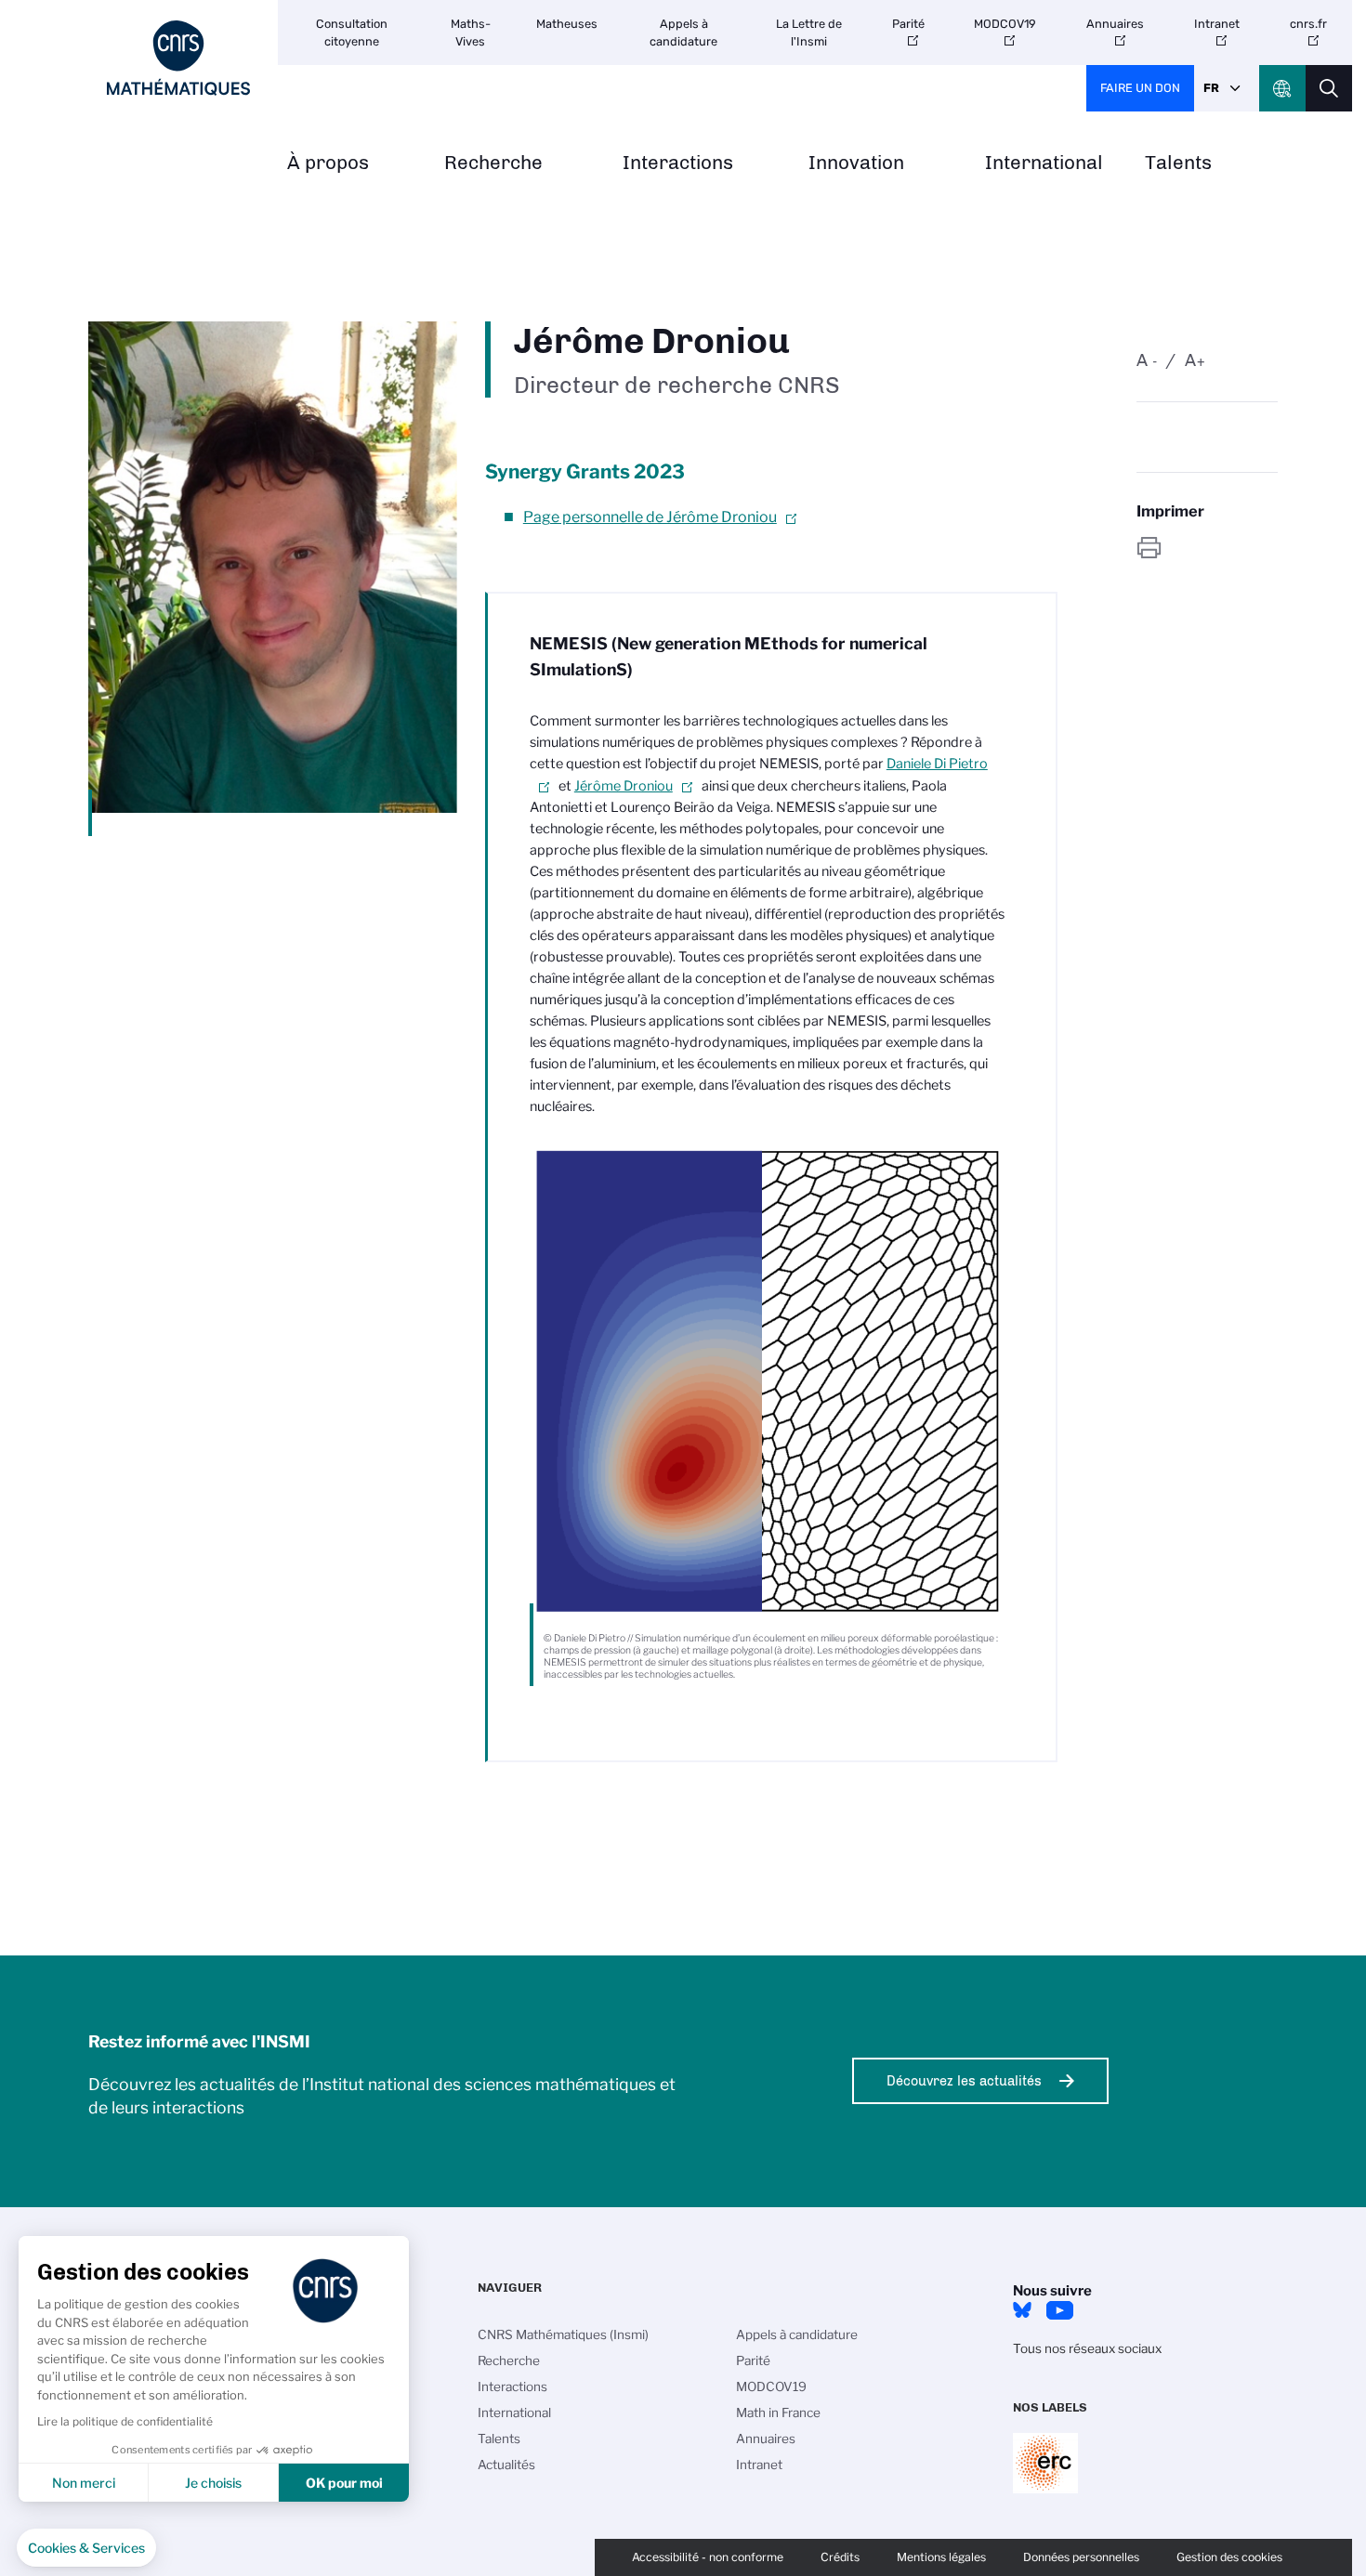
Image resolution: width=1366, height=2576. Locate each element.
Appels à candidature (683, 33)
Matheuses (567, 24)
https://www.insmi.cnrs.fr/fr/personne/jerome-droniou (1207, 548)
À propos (328, 163)
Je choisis (213, 2483)
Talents (1178, 163)
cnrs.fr (1308, 24)
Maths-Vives (471, 33)
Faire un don (1140, 88)
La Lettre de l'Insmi (809, 33)
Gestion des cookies (1229, 2557)
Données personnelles (1081, 2557)
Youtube (1059, 2310)
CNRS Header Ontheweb (1282, 88)
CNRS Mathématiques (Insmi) (563, 2334)
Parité (908, 24)
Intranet (1217, 24)
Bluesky (1022, 2310)
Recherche (493, 163)
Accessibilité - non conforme (708, 2557)
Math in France (778, 2413)
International (1044, 163)
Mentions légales (941, 2557)
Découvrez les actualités (964, 2081)
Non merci (84, 2483)
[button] (86, 2548)
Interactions (678, 163)
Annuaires (1115, 24)
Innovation (856, 163)
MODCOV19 (1005, 24)
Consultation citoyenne (352, 33)
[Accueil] (178, 58)
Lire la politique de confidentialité (125, 2421)
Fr (1211, 88)
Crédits (840, 2557)
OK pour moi (344, 2483)
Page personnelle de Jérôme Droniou (650, 517)
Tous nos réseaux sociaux (1087, 2348)
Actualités (506, 2465)
